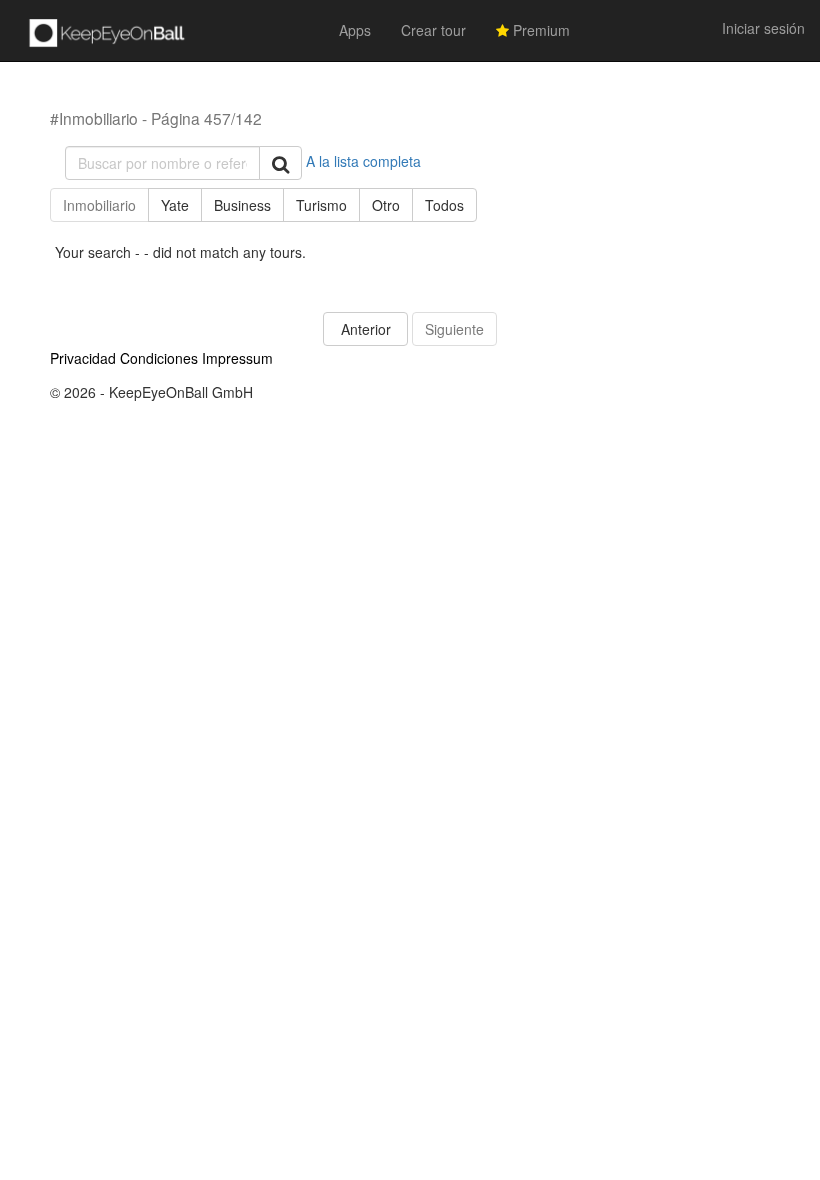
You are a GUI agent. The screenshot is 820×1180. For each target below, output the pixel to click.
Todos (444, 205)
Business (242, 205)
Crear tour (433, 30)
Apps (355, 30)
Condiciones (159, 358)
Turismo (321, 205)
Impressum (237, 358)
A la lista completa (363, 161)
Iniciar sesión (763, 28)
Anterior (366, 329)
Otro (386, 205)
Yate (175, 205)
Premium (539, 30)
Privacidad (83, 358)
